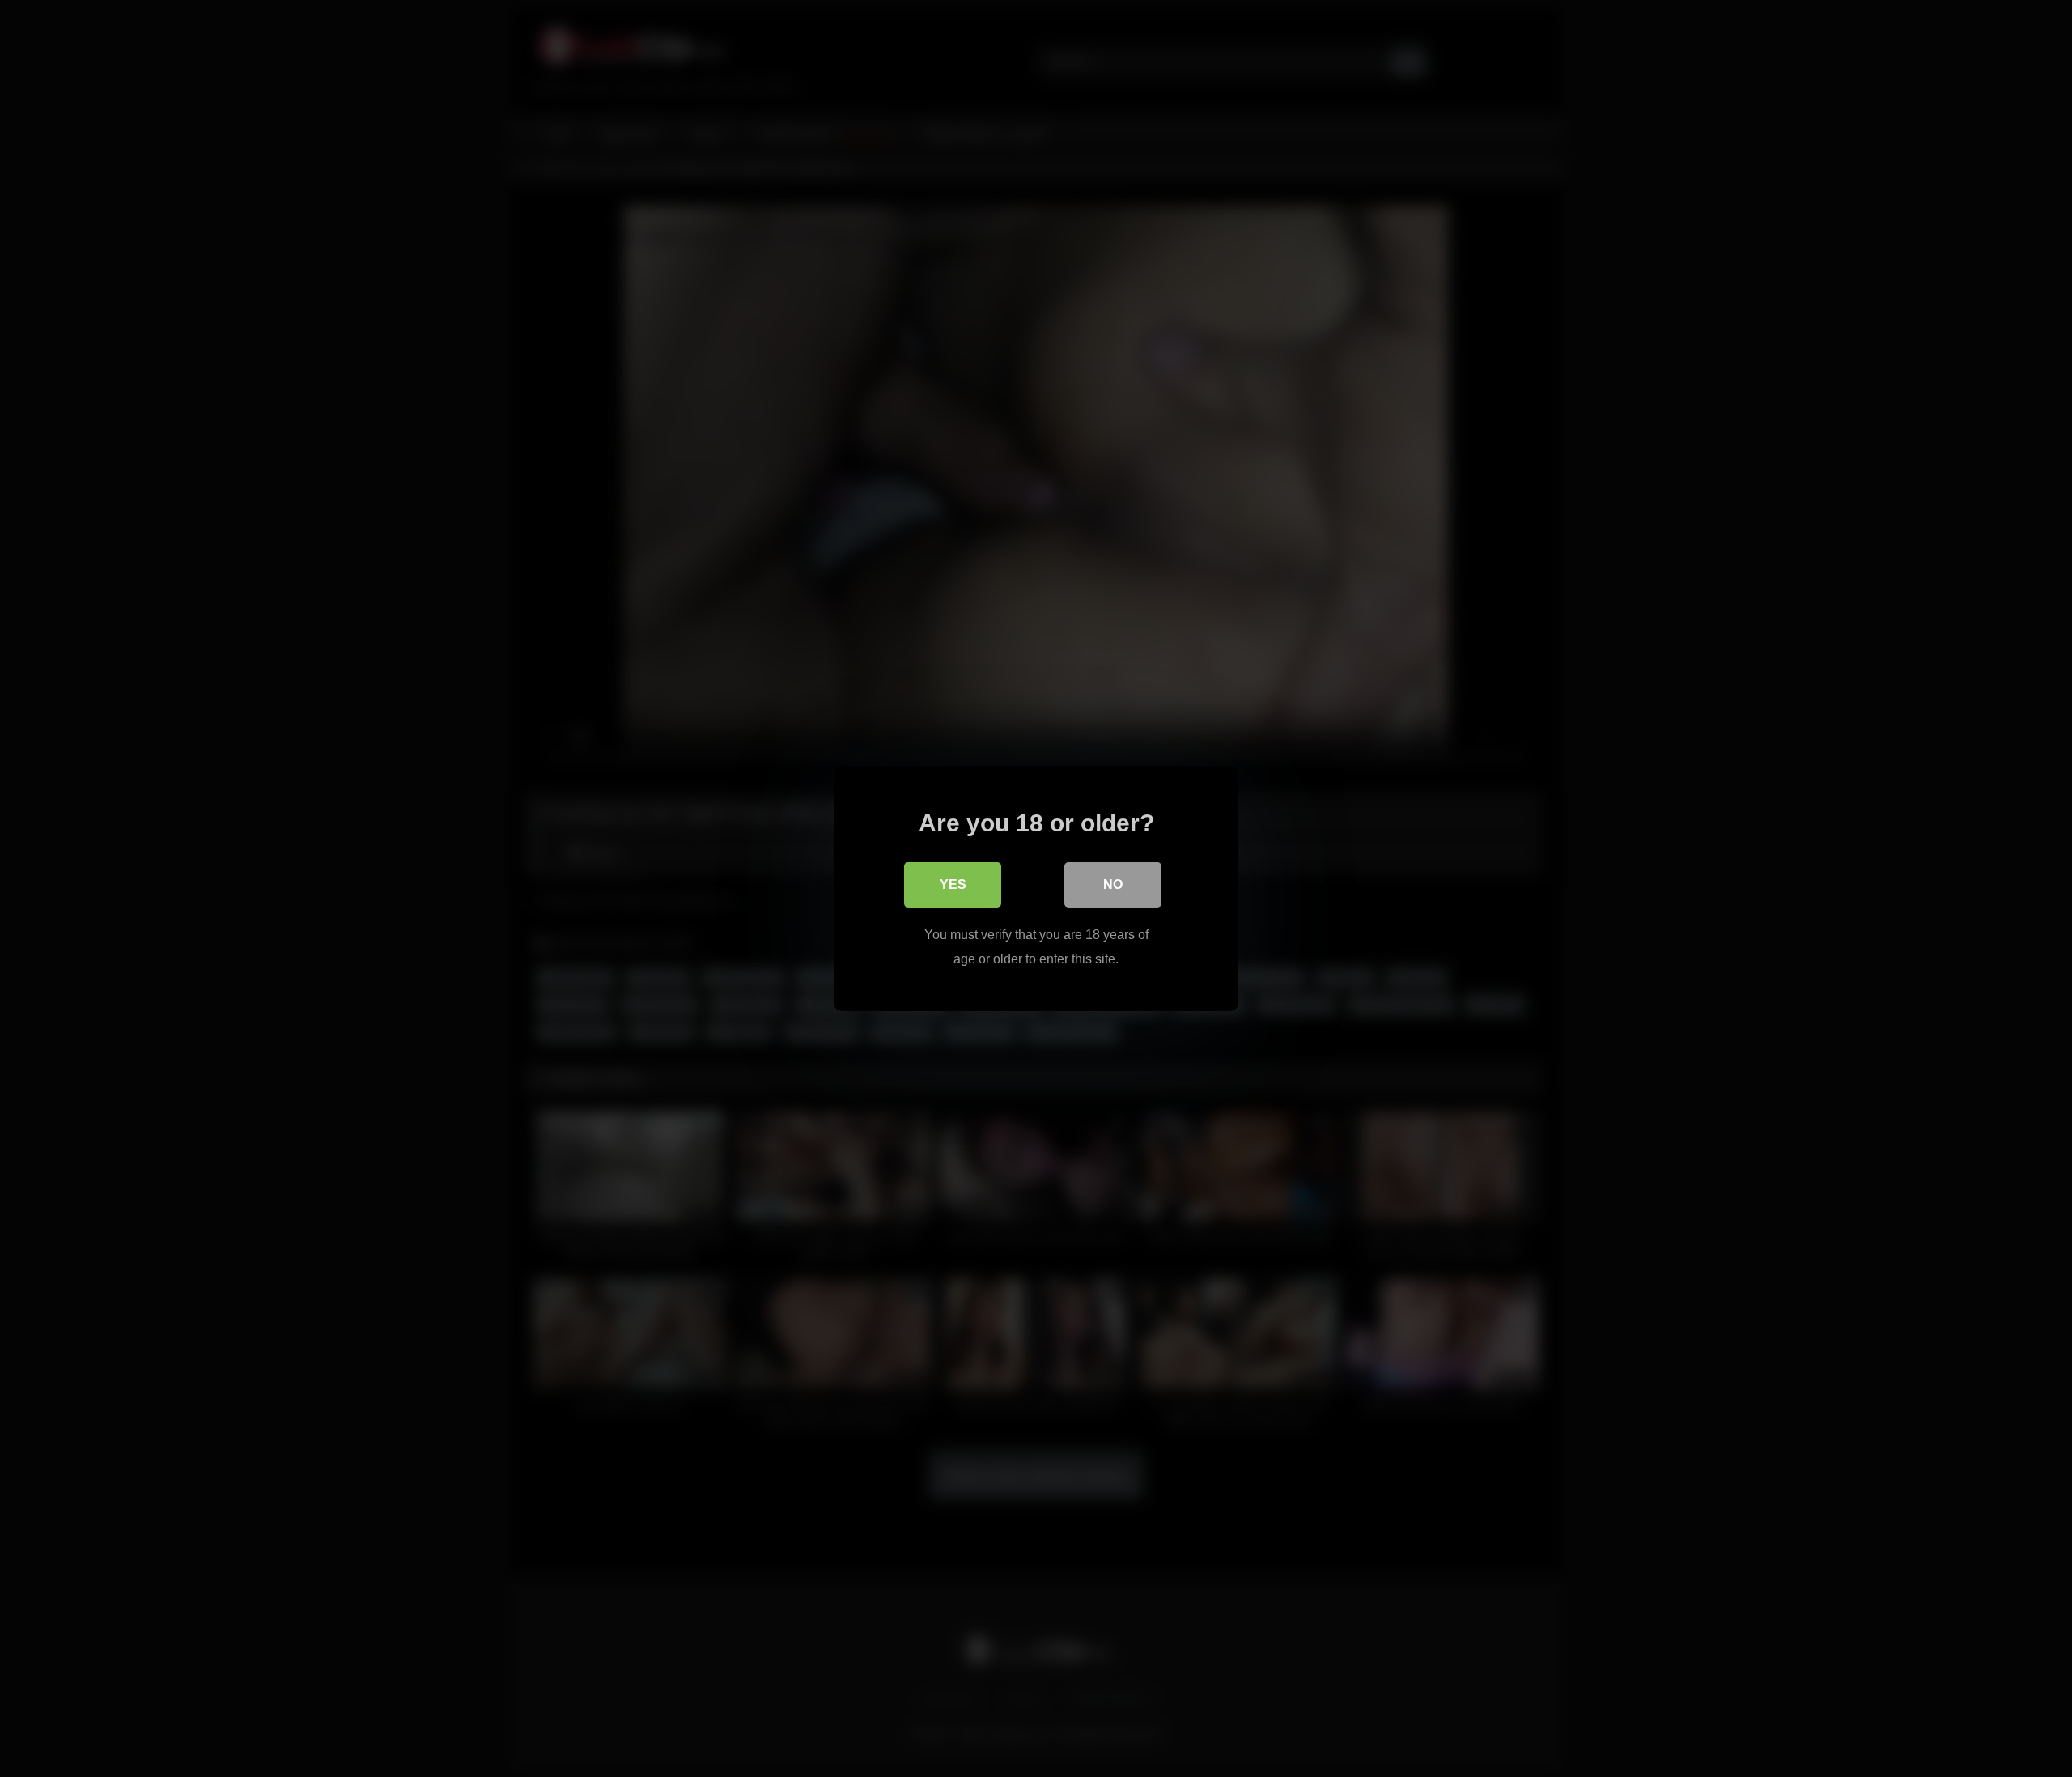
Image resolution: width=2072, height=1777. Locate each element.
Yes (953, 884)
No (1113, 884)
